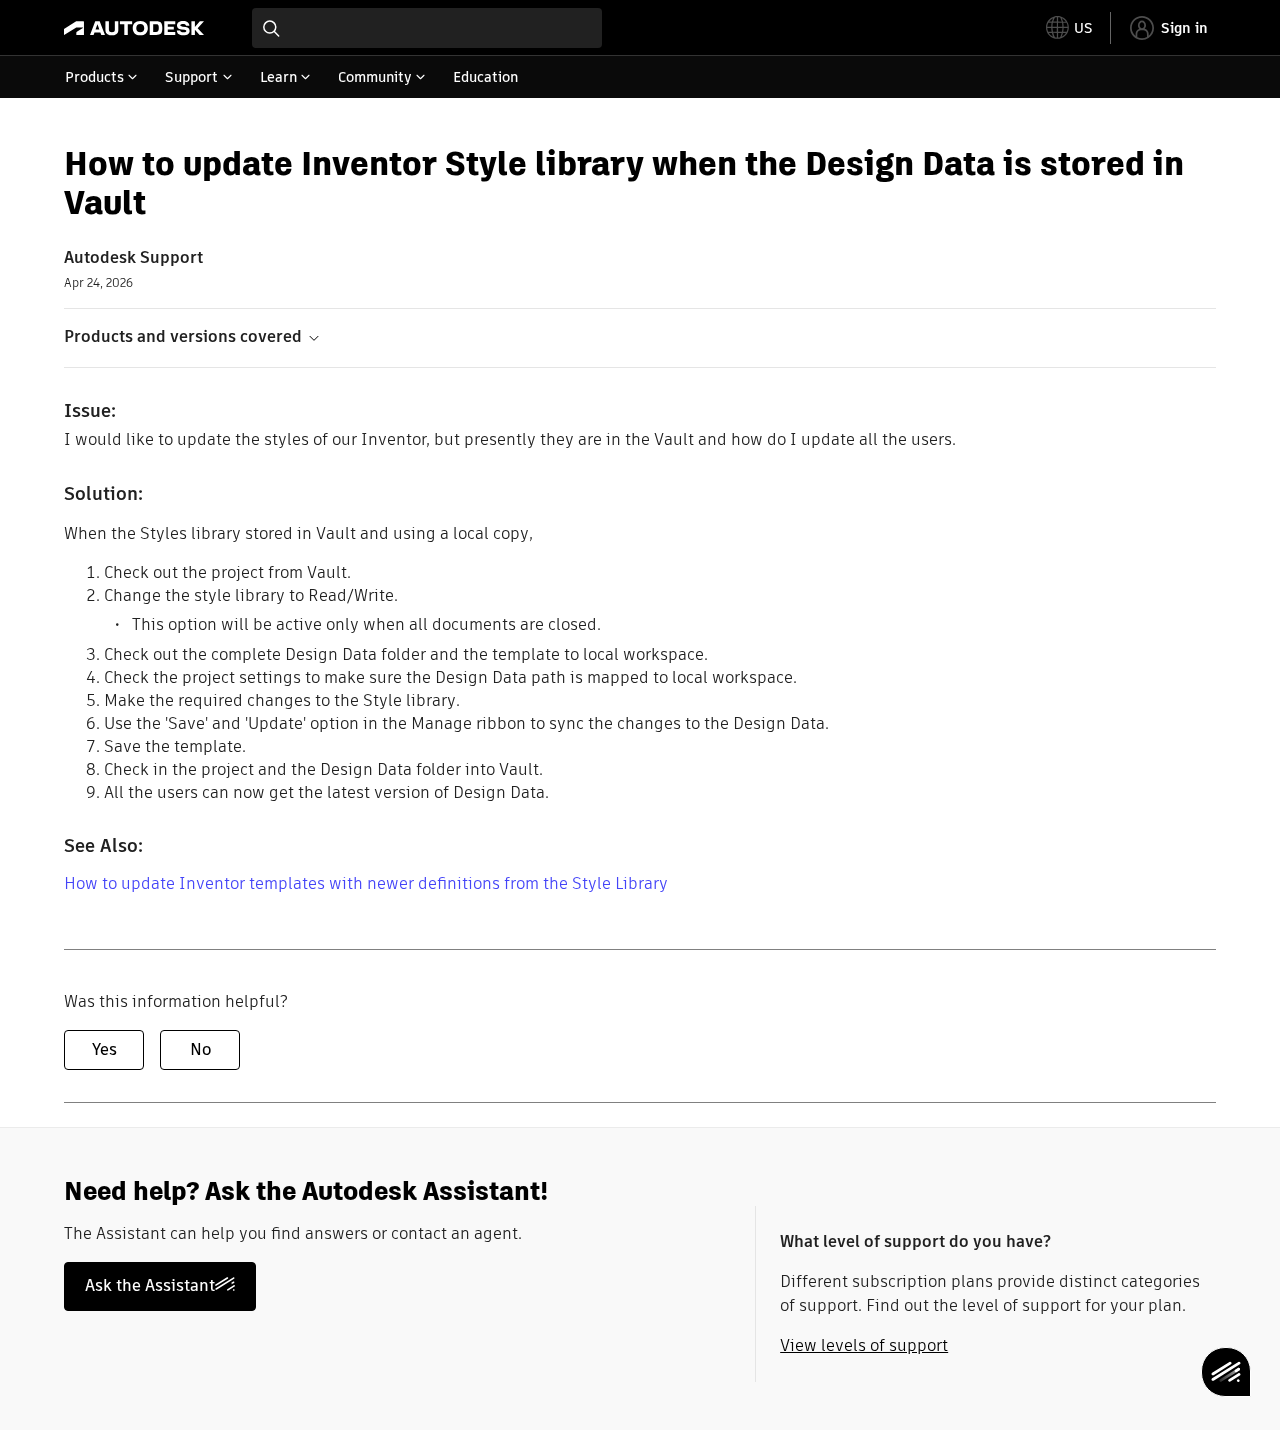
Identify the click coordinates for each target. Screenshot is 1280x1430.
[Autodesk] (134, 28)
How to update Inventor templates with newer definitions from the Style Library (366, 883)
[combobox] (427, 28)
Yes (104, 1049)
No (200, 1049)
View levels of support (864, 1345)
